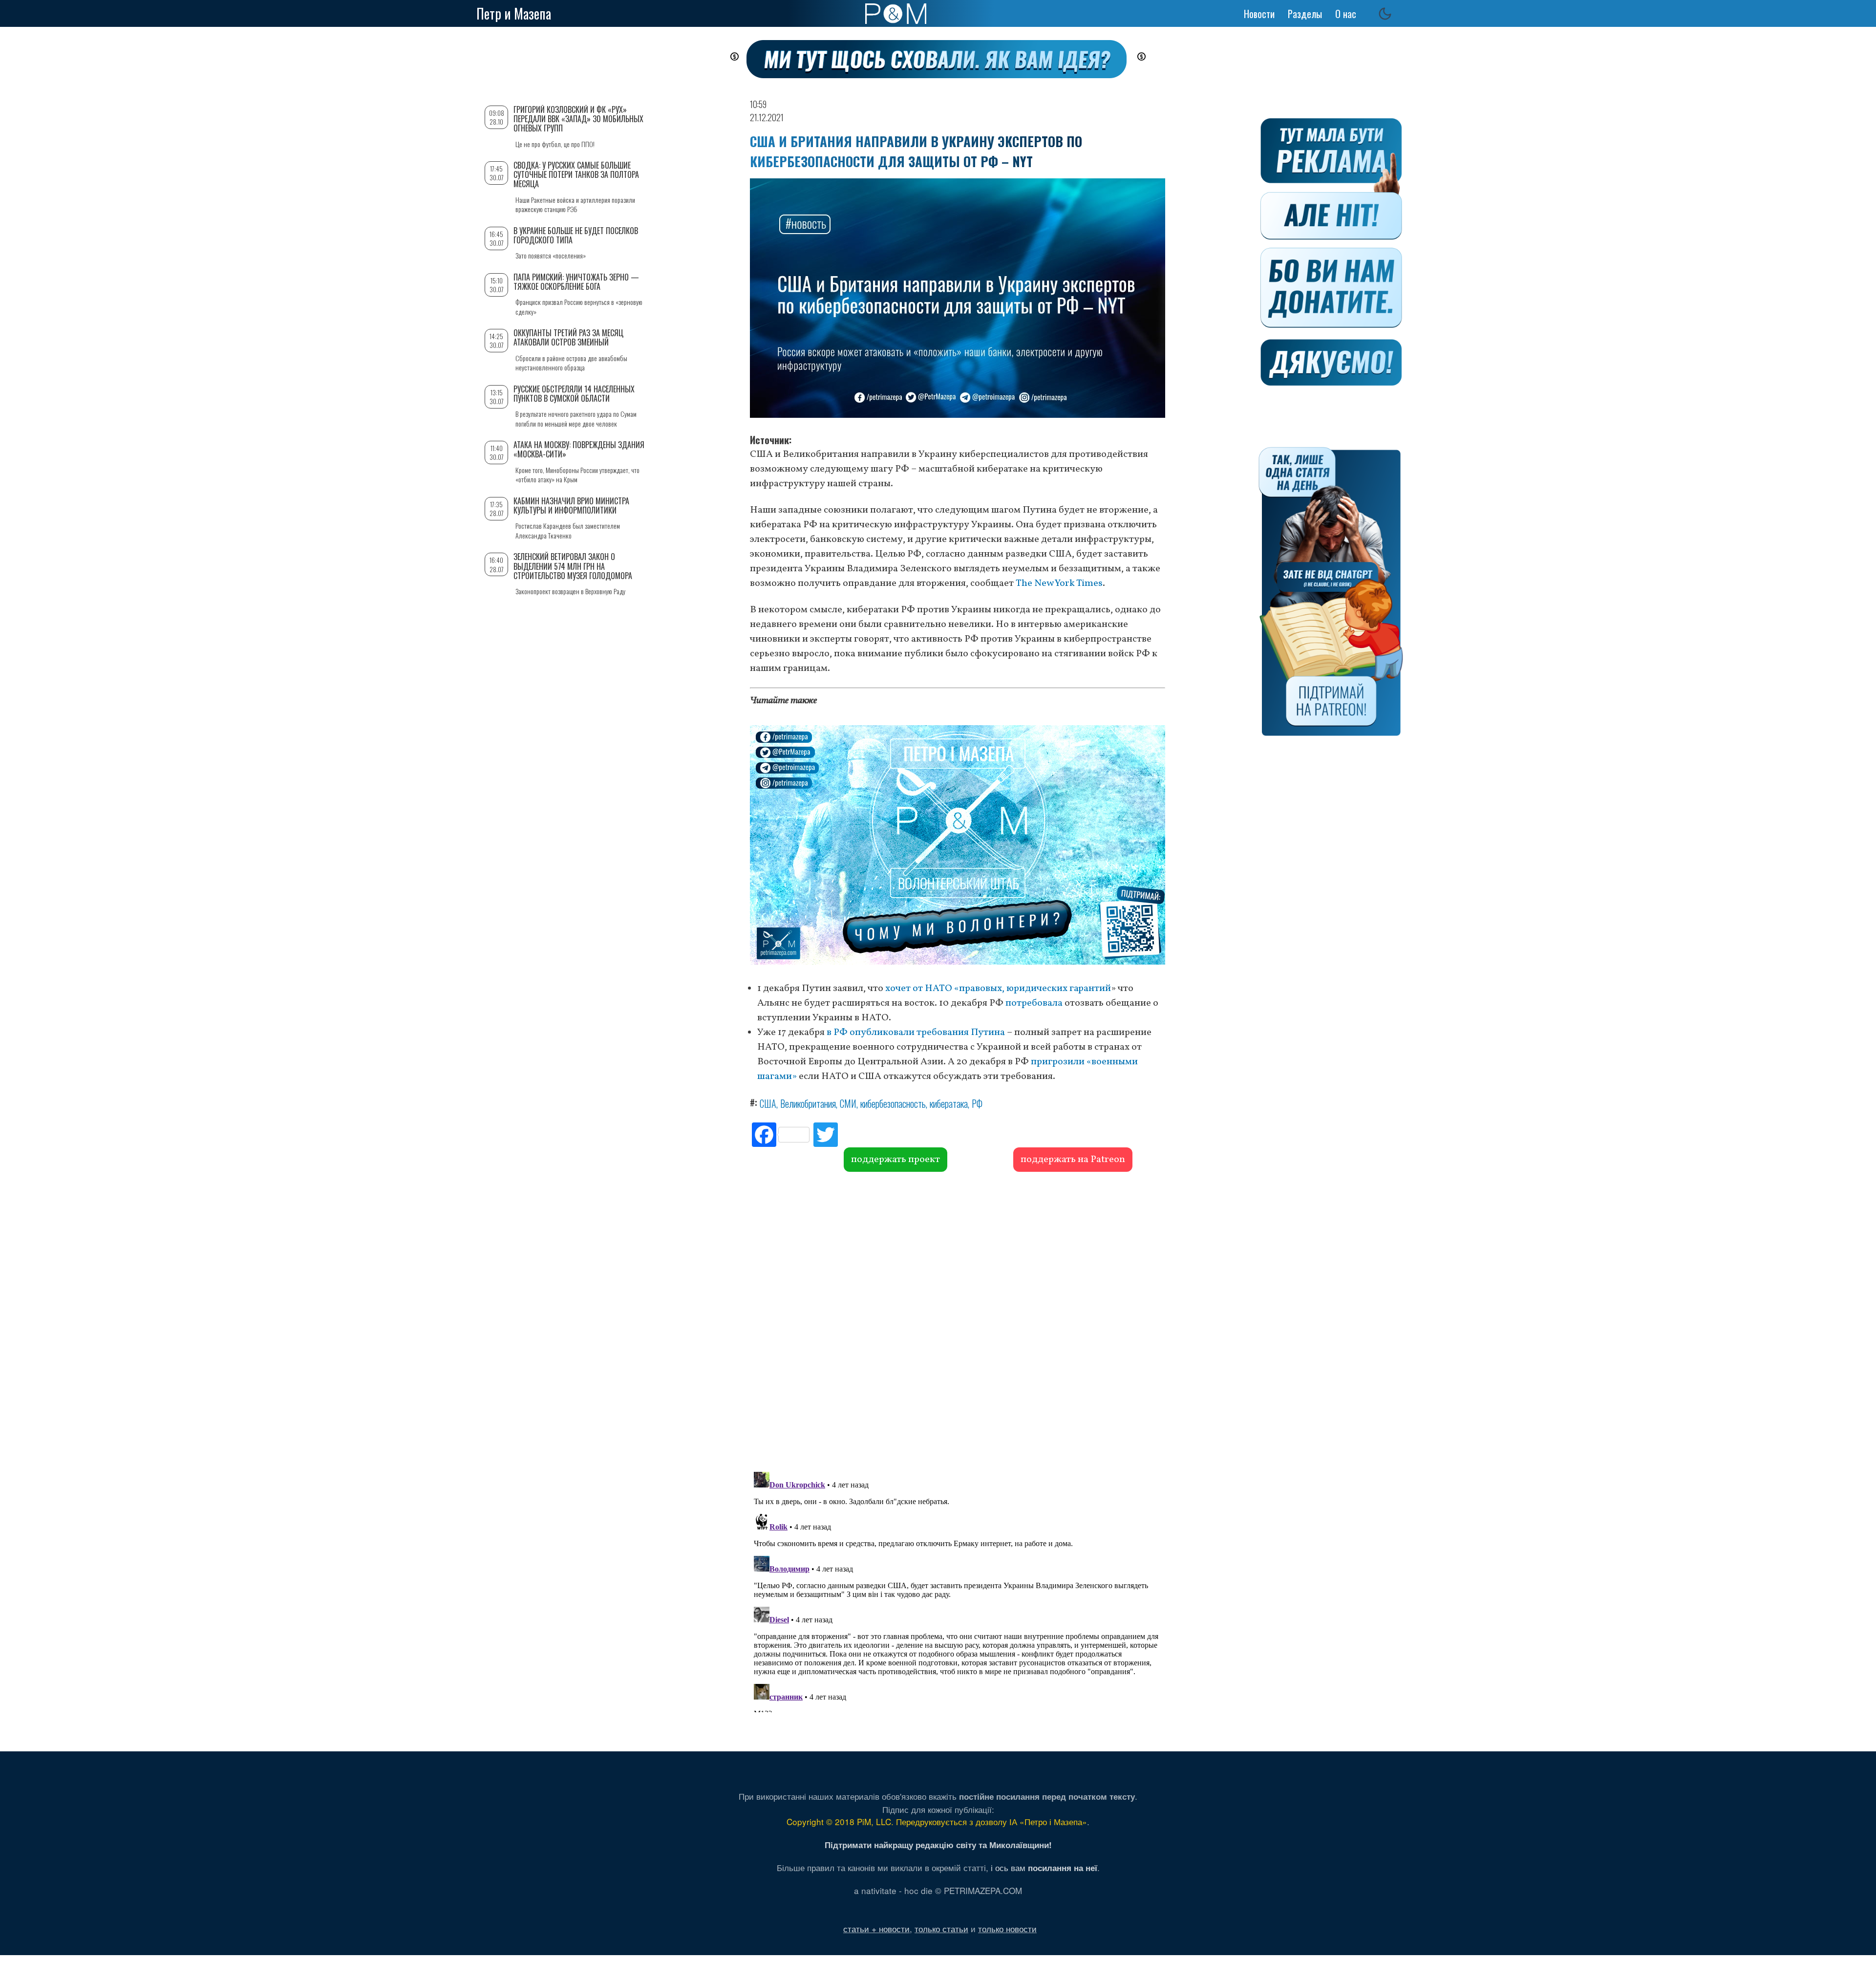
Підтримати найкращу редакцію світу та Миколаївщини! (938, 1845)
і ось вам (1044, 1867)
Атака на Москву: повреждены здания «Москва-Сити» (579, 449)
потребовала (1034, 1003)
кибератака (949, 1103)
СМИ (848, 1103)
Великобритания (808, 1103)
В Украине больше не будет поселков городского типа (576, 235)
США (768, 1103)
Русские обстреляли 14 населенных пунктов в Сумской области (574, 394)
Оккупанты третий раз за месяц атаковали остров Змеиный (568, 337)
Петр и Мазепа (514, 13)
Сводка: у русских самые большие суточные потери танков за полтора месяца (576, 174)
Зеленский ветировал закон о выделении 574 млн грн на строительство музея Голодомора (573, 566)
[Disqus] (958, 1320)
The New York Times (1059, 583)
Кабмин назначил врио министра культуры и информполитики (571, 506)
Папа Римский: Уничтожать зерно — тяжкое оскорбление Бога (576, 282)
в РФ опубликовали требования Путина (916, 1033)
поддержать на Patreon (1073, 1160)
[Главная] (896, 14)
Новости (1259, 14)
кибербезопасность (893, 1103)
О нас (1346, 14)
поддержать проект (895, 1160)
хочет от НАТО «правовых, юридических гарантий (998, 989)
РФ (977, 1103)
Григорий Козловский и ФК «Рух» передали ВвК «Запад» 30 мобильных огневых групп (578, 119)
